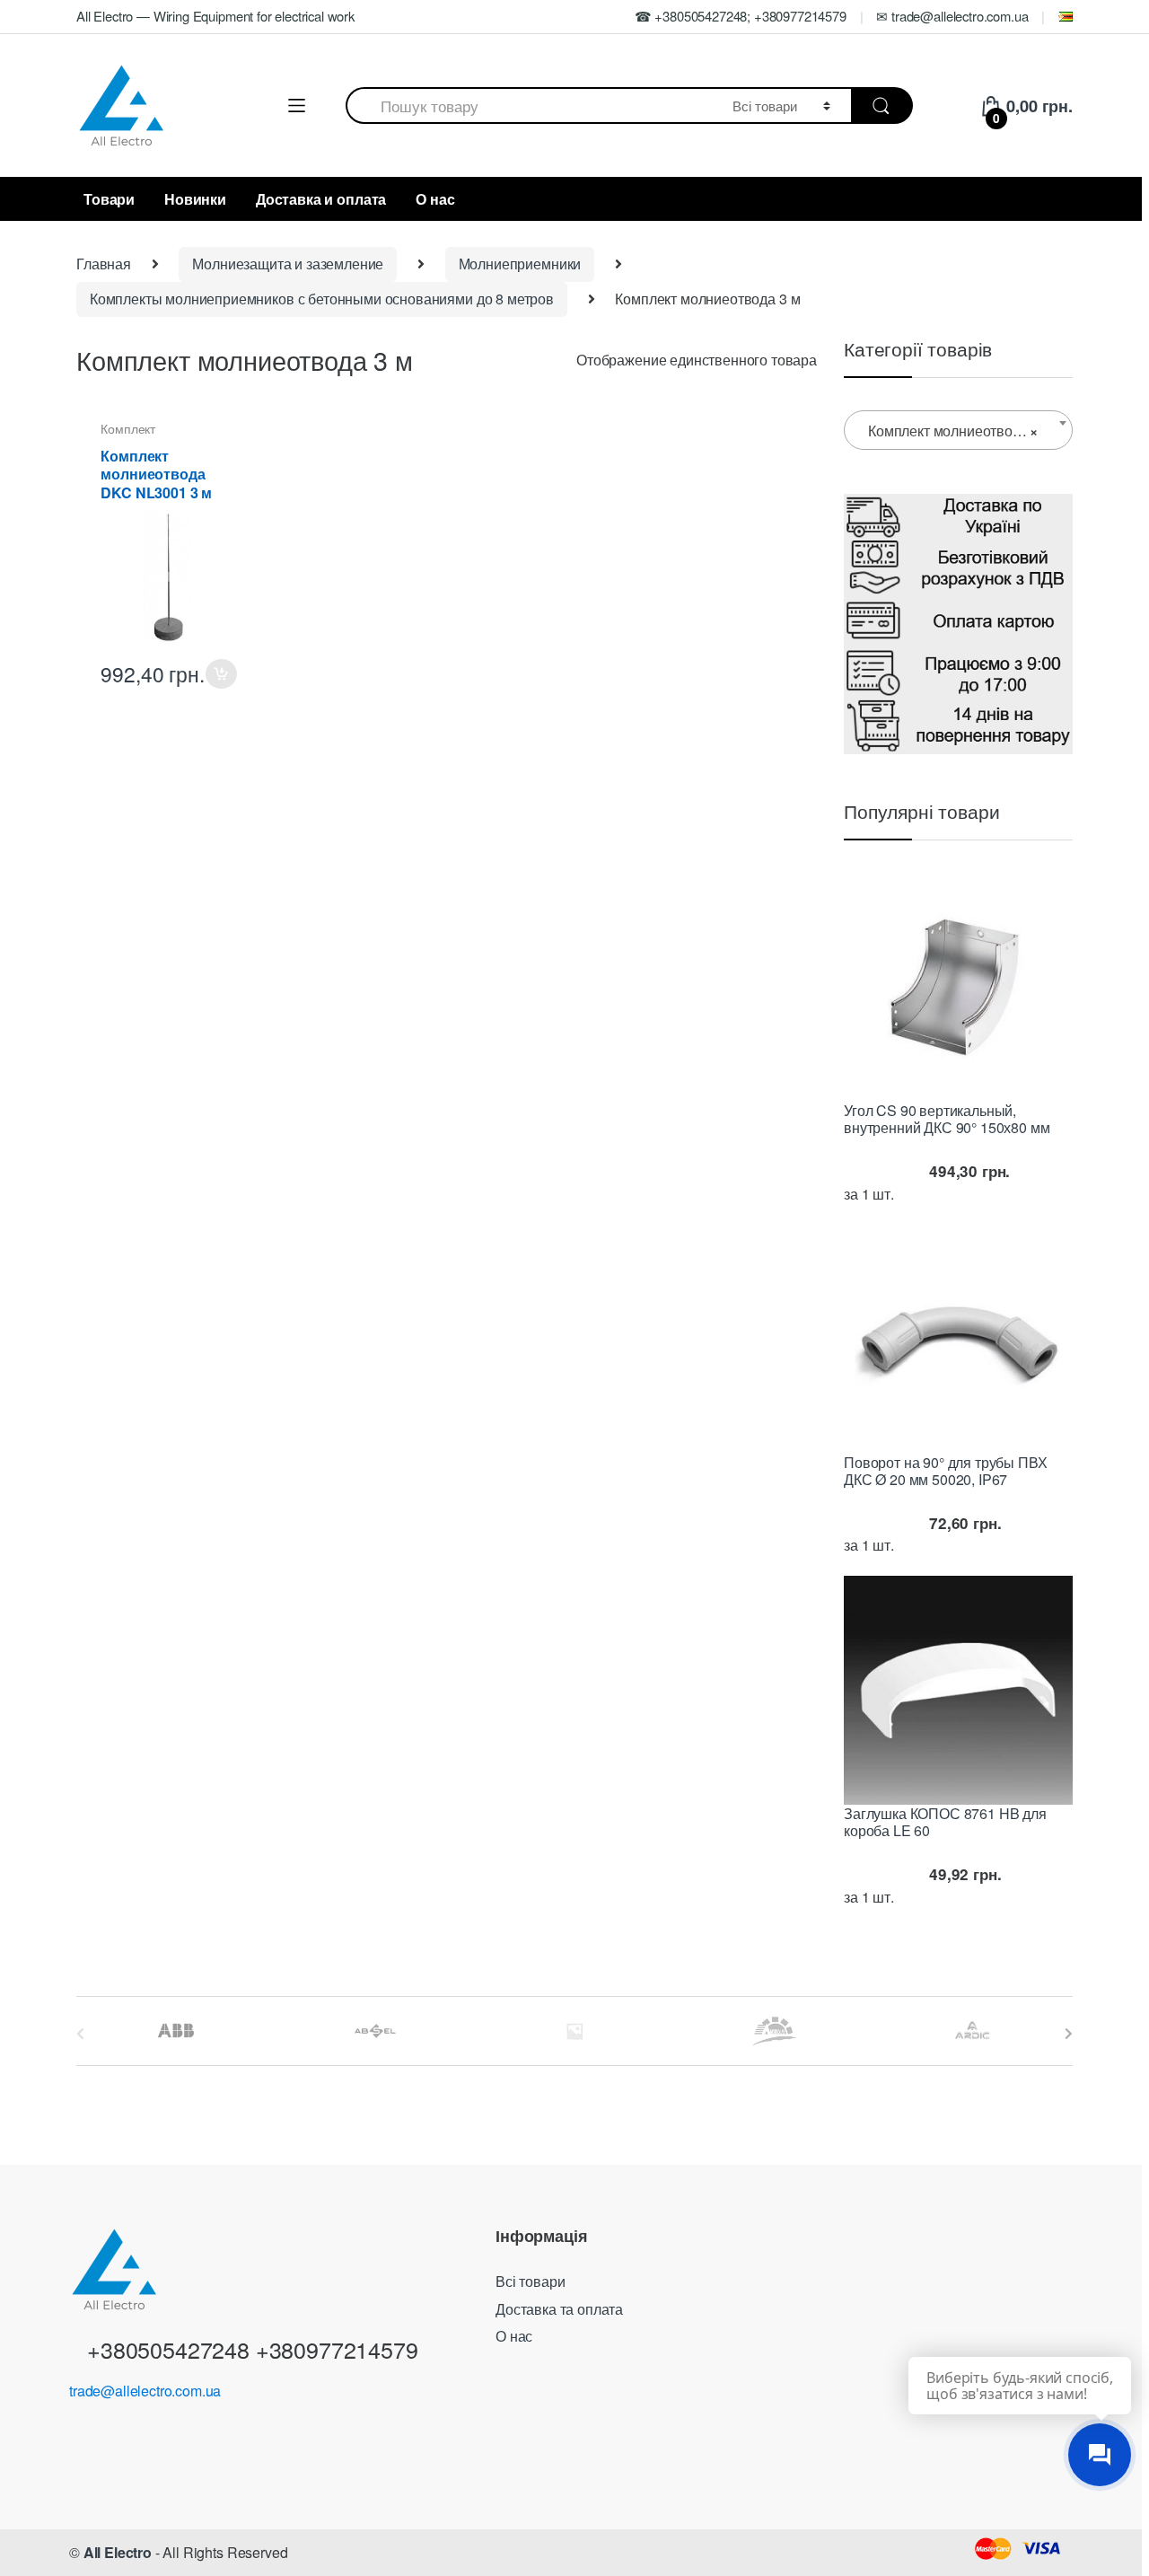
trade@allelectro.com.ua (145, 2391)
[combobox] (529, 106)
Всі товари (530, 2281)
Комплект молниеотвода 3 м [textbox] (960, 431)
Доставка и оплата (321, 199)
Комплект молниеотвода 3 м (153, 435)
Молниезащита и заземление (288, 264)
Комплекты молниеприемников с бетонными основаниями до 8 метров (322, 299)
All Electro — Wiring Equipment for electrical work (215, 16)
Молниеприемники (520, 264)
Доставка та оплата (559, 2309)
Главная (104, 264)
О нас (435, 199)
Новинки (195, 199)
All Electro (118, 2552)
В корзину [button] (221, 674)
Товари (109, 199)
